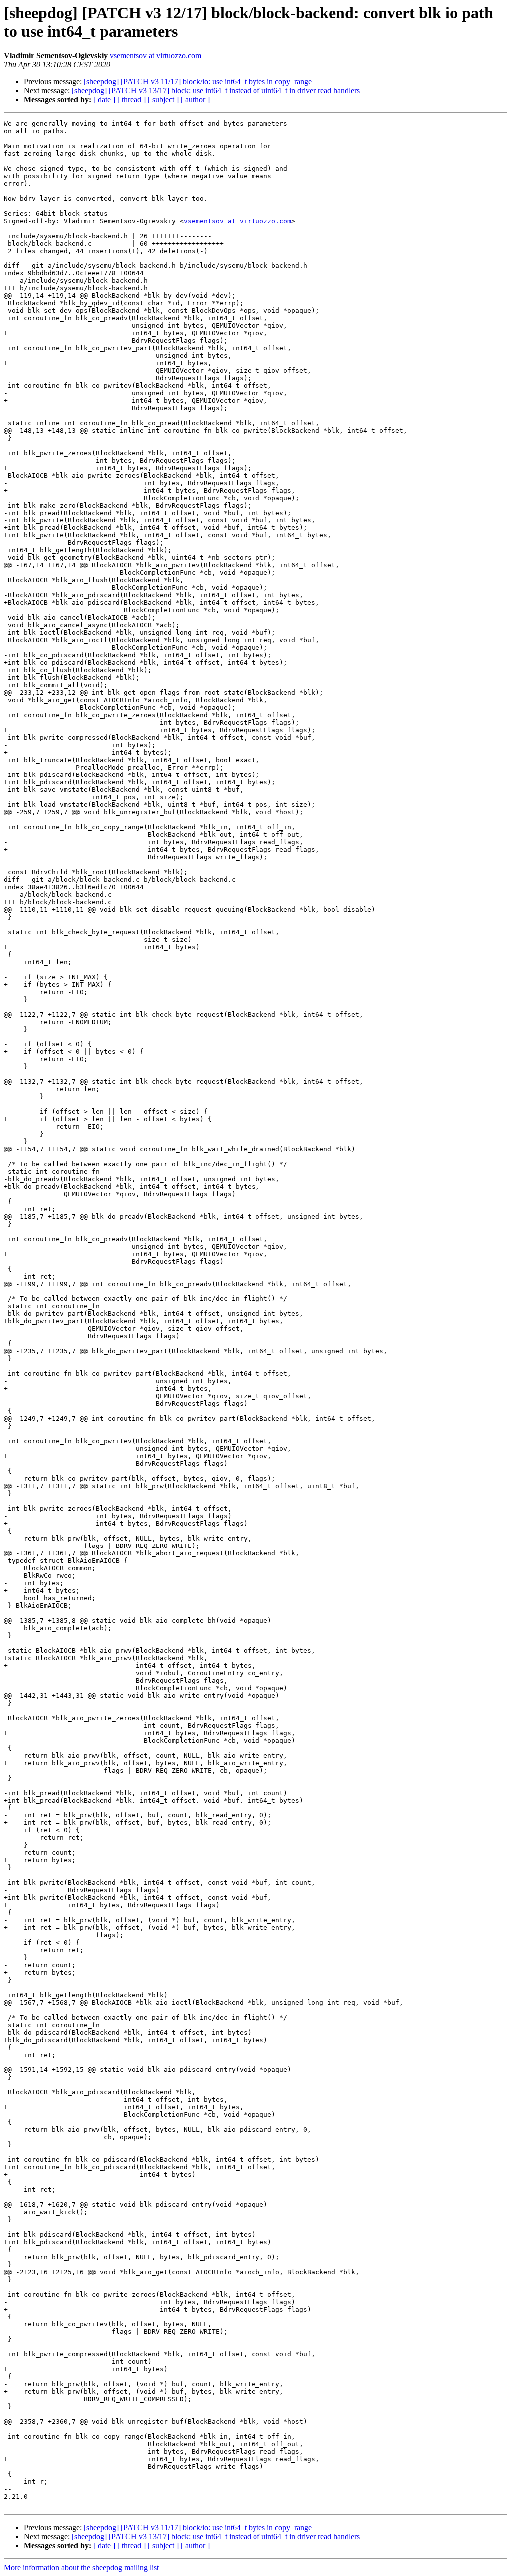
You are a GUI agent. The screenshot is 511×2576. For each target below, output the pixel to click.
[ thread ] (131, 100)
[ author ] (195, 100)
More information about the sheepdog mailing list (81, 2567)
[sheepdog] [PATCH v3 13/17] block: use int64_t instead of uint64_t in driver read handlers (216, 91)
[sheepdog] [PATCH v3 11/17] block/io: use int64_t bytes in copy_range (198, 82)
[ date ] (104, 100)
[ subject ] (163, 100)
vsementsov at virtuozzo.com (155, 56)
